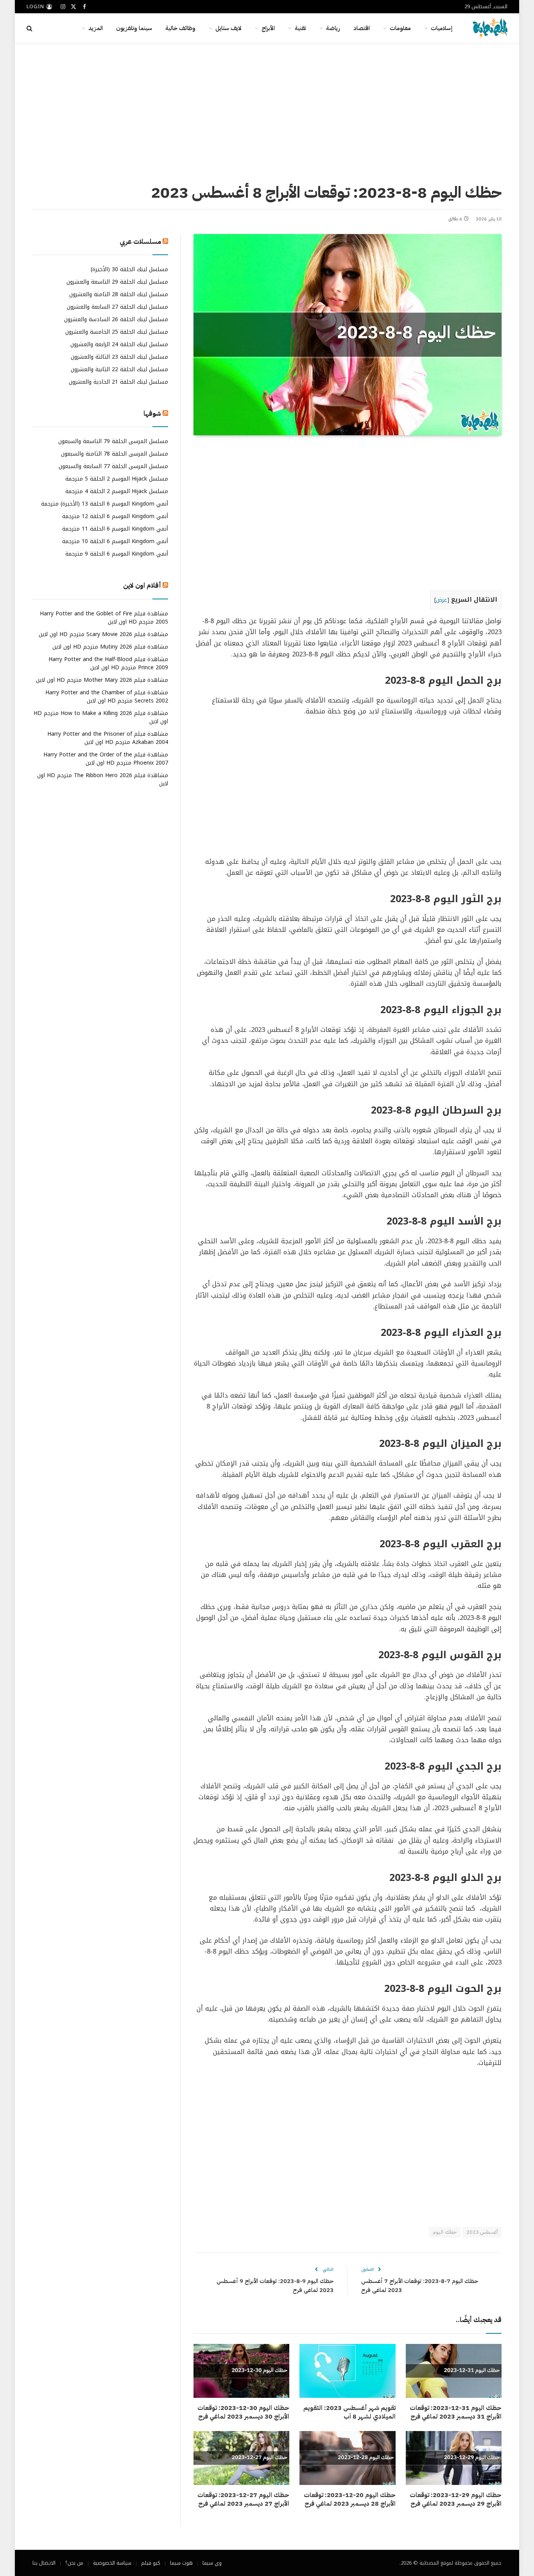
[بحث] (30, 28)
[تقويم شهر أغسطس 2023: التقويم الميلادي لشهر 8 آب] (347, 2371)
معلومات (400, 28)
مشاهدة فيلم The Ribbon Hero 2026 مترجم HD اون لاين (103, 779)
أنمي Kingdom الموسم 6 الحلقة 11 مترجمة (115, 529)
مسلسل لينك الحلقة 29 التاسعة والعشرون (117, 282)
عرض (442, 600)
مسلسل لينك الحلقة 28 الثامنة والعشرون (119, 294)
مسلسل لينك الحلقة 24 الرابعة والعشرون (119, 344)
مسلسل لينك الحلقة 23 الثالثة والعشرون (119, 357)
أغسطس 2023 (482, 2232)
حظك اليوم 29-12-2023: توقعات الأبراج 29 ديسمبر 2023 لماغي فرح (456, 2500)
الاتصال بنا (44, 2563)
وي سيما (212, 2563)
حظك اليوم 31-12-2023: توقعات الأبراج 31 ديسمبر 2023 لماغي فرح (456, 2413)
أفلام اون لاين (142, 586)
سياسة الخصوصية (112, 2563)
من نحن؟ (74, 2563)
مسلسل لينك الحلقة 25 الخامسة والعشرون (117, 332)
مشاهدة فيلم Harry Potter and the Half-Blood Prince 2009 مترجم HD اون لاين (108, 663)
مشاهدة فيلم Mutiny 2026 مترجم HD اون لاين (110, 647)
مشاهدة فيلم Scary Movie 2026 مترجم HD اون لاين (103, 634)
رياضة (333, 28)
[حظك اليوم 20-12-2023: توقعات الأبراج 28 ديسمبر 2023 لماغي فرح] (347, 2458)
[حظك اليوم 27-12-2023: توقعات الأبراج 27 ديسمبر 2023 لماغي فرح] (241, 2458)
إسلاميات (442, 28)
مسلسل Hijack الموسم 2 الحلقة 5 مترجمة (117, 479)
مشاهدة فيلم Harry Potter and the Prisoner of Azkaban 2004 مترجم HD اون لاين (108, 738)
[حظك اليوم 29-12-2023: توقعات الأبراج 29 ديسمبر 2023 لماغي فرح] (454, 2458)
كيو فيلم (151, 2563)
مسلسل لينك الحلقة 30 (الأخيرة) (129, 269)
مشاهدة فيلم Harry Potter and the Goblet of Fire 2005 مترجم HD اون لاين (104, 618)
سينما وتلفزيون (134, 28)
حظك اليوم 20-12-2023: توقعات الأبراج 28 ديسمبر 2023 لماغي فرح (349, 2500)
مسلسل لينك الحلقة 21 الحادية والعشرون (118, 382)
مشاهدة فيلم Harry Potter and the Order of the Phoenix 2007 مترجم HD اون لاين (106, 759)
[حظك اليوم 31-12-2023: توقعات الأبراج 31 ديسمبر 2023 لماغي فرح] (454, 2371)
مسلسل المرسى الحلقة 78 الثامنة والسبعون (115, 454)
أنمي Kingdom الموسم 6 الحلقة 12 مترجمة (115, 517)
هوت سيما (181, 2563)
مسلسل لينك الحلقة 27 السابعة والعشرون (117, 307)
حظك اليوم (444, 2232)
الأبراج (268, 28)
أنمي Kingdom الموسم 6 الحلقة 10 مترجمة (115, 542)
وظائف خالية (180, 28)
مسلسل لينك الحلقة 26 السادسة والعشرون (116, 319)
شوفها (152, 414)
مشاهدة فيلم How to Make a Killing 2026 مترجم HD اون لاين (101, 717)
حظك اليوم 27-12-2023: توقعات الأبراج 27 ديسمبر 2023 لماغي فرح (243, 2500)
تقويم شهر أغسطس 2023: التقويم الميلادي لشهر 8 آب (349, 2413)
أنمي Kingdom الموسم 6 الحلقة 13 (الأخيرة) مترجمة (105, 504)
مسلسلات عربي (140, 242)
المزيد (96, 28)
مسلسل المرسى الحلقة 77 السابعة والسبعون (113, 467)
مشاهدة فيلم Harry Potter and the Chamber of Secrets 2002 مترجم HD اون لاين (107, 697)
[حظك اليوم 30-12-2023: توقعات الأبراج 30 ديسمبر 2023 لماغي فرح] (241, 2371)
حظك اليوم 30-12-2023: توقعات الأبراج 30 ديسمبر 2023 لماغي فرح (243, 2413)
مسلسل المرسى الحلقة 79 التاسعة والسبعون (113, 442)
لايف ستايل (228, 28)
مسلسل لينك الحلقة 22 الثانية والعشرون (119, 369)
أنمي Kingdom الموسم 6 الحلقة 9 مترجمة (117, 554)
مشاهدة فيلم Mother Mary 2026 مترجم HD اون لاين (102, 680)
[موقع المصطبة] (490, 28)
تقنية (300, 28)
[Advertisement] (267, 111)
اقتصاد (362, 28)
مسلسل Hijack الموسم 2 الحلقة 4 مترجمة (117, 492)
